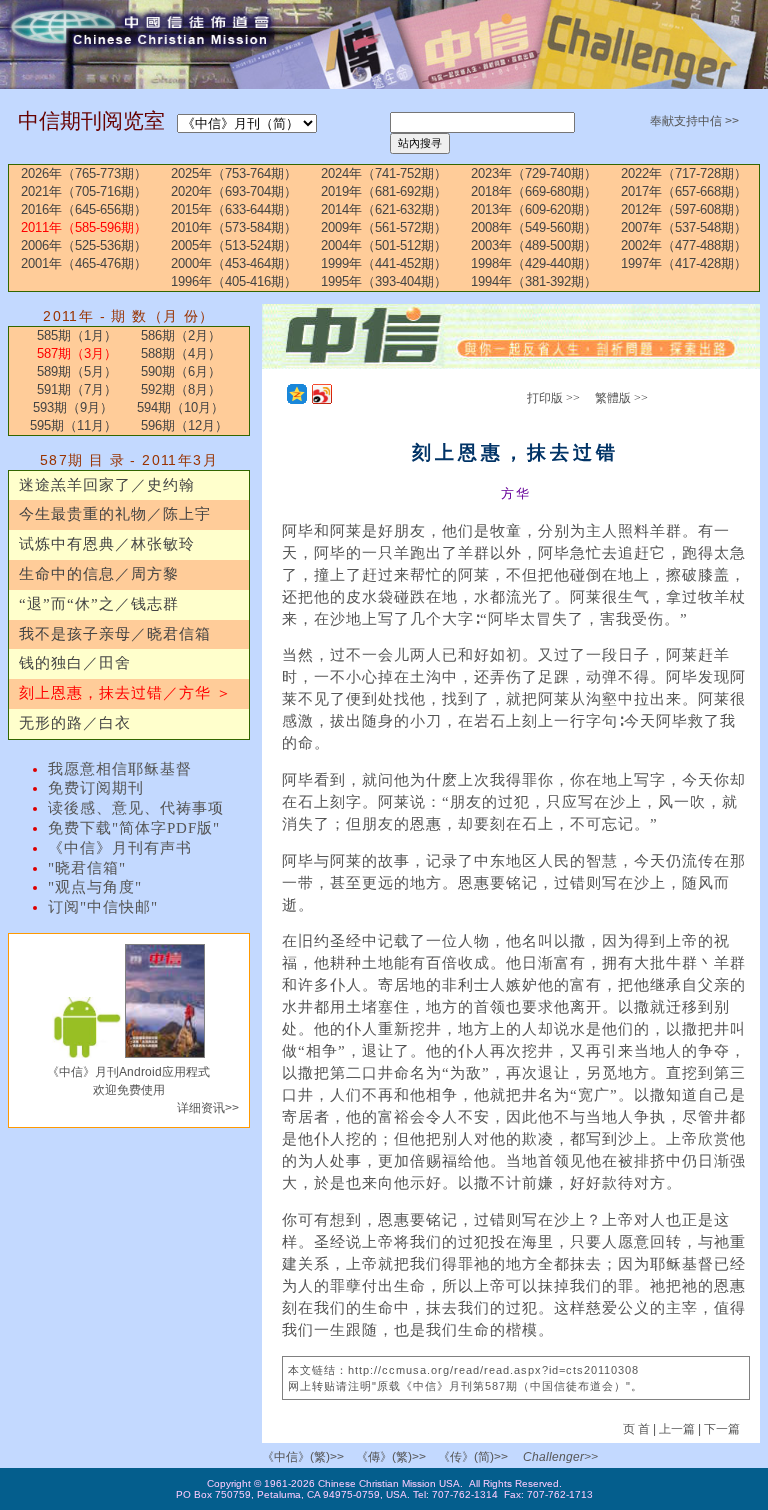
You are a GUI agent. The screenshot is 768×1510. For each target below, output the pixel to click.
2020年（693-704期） (234, 191)
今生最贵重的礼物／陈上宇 (115, 514)
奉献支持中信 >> (694, 121)
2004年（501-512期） (384, 245)
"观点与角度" (95, 887)
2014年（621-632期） (384, 209)
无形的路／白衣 (75, 723)
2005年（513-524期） (234, 245)
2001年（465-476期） (84, 263)
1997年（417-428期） (684, 263)
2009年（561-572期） (384, 227)
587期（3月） (77, 353)
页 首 (638, 1429)
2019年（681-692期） (384, 191)
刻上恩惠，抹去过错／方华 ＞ (125, 693)
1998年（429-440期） (534, 263)
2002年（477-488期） (684, 245)
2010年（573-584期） (234, 227)
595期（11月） (73, 425)
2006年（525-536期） (84, 245)
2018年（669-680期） (534, 191)
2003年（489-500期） (534, 245)
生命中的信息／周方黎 (99, 574)
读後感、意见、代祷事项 (136, 808)
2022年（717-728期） (684, 173)
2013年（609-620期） (534, 209)
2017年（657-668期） (684, 191)
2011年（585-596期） (84, 227)
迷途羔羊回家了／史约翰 (107, 485)
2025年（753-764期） (234, 173)
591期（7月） (77, 389)
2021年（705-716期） (84, 191)
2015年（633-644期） (234, 209)
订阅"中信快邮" (103, 907)
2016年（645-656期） (84, 209)
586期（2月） (181, 335)
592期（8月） (181, 389)
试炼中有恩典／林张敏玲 (107, 544)
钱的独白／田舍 (75, 663)
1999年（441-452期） (384, 263)
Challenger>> (560, 1457)
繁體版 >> (621, 398)
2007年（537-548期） (684, 227)
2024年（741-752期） (384, 173)
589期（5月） (77, 371)
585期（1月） (77, 335)
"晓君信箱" (87, 868)
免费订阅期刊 (96, 788)
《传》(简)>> (473, 1457)
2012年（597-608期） (684, 209)
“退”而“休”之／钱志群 (99, 604)
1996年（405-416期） (234, 281)
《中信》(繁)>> (303, 1457)
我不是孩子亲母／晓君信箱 (115, 634)
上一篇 (677, 1429)
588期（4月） (181, 353)
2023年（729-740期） (534, 173)
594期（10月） (180, 407)
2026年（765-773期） (84, 173)
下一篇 (722, 1429)
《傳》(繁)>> (391, 1457)
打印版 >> (553, 398)
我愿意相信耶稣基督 (120, 769)
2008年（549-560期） (534, 227)
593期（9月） (73, 407)
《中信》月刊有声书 (120, 848)
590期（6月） (181, 371)
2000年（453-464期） (234, 263)
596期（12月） (184, 425)
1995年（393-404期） (384, 281)
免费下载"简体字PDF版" (134, 828)
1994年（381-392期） (534, 281)
